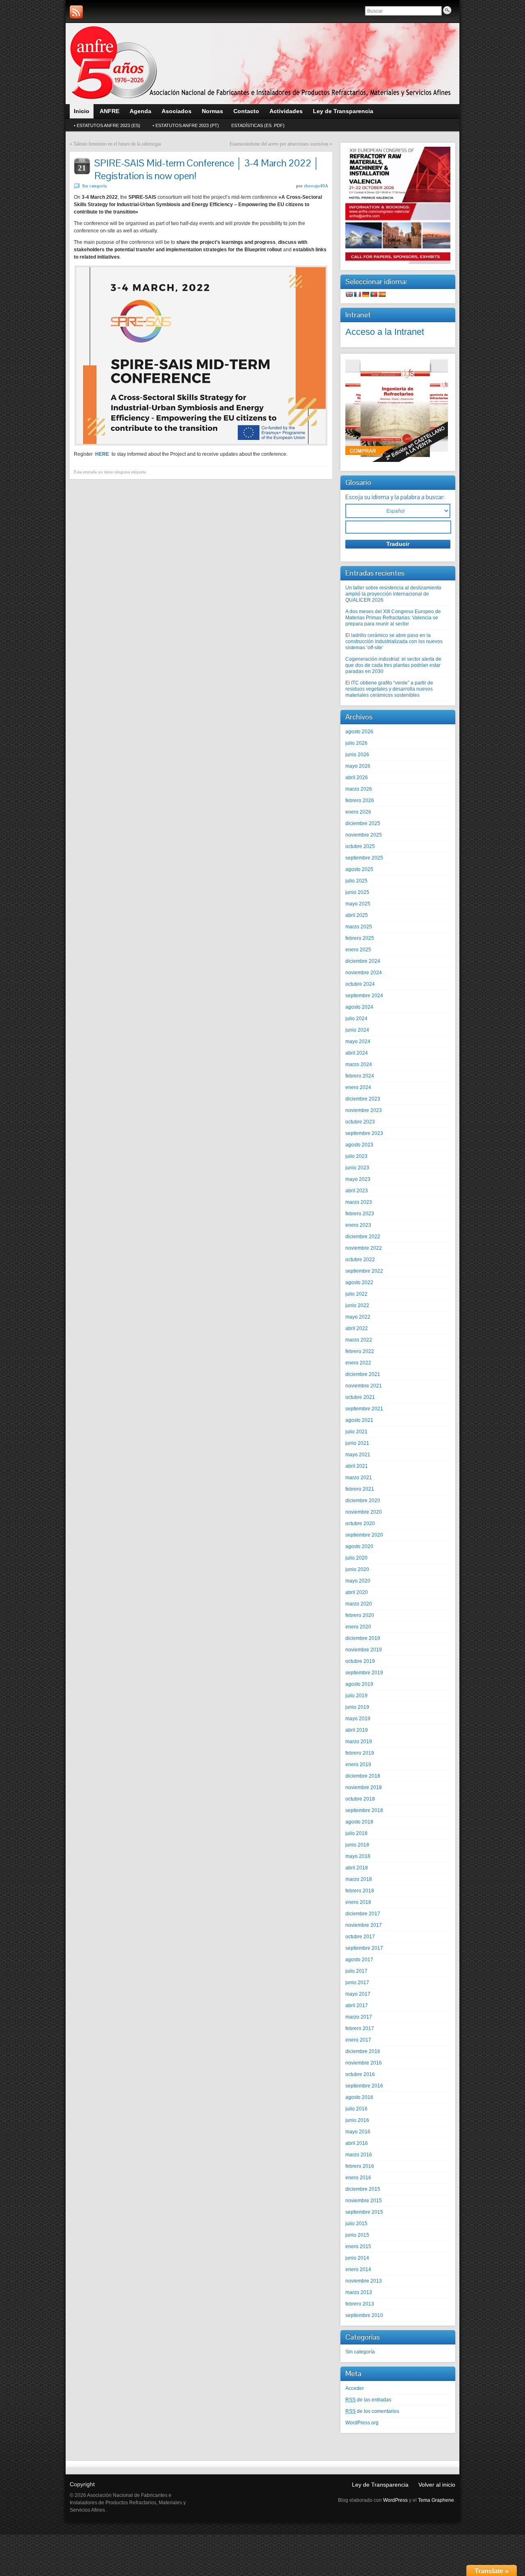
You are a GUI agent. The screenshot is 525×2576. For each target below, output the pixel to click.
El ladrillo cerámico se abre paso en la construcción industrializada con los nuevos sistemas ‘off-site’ (394, 641)
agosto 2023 (359, 1145)
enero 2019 (358, 1764)
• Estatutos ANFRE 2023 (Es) (107, 125)
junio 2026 (357, 755)
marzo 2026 (359, 789)
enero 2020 (358, 1627)
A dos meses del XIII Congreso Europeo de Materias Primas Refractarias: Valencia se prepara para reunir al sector (393, 618)
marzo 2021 (359, 1478)
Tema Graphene (436, 2500)
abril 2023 (357, 1191)
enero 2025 (358, 950)
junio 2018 (357, 1845)
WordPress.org (362, 2423)
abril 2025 (357, 915)
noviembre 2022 (364, 1248)
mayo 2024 (358, 1041)
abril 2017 (357, 2005)
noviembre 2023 (364, 1110)
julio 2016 (356, 2109)
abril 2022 (357, 1328)
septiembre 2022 (364, 1271)
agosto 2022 (359, 1282)
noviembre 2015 (364, 2201)
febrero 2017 (360, 2028)
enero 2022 (358, 1363)
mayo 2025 (358, 904)
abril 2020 (357, 1592)
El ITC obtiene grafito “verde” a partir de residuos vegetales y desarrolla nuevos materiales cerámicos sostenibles (389, 689)
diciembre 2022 (363, 1237)
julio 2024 (356, 1019)
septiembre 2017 (364, 1948)
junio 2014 (357, 2258)
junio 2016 (357, 2120)
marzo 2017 (359, 2017)
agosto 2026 (359, 732)
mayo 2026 (358, 766)
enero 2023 (358, 1225)
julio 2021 (356, 1432)
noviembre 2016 (364, 2063)
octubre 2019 (360, 1661)
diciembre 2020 (363, 1501)
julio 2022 (356, 1294)
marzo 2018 (359, 1879)
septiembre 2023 (364, 1133)
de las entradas (368, 2400)
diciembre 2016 (363, 2051)
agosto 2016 (359, 2097)
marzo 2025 (359, 927)
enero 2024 (358, 1087)
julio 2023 (356, 1156)
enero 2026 (358, 812)
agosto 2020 (359, 1546)
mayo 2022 (358, 1317)
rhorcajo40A (316, 186)
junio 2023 (357, 1168)
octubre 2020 (360, 1523)
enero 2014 (358, 2269)
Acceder (355, 2388)
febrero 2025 (360, 938)
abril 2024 (357, 1053)
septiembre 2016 (364, 2086)
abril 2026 (357, 778)
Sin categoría (94, 186)
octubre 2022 (360, 1260)
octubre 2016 (360, 2074)
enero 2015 (358, 2246)
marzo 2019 (359, 1742)
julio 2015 (356, 2224)
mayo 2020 (358, 1581)
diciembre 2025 (363, 823)
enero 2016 (358, 2178)
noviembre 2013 (364, 2281)
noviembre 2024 (364, 973)
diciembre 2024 (363, 961)
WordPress (395, 2500)
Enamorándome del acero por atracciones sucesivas (279, 144)
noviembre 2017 (364, 1925)
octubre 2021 (360, 1397)
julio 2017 (356, 1971)
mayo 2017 (358, 1994)
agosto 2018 (359, 1822)
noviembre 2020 (364, 1512)
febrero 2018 (360, 1891)
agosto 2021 (359, 1420)
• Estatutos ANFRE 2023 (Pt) (186, 125)
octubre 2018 (360, 1799)
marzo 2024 (359, 1064)
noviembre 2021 (364, 1386)
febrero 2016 (360, 2166)
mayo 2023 (358, 1179)
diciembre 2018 (363, 1776)
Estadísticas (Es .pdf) (258, 125)
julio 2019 (356, 1696)
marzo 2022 (359, 1340)
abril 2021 (357, 1466)
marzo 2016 (359, 2155)
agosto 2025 (359, 869)
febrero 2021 (360, 1489)
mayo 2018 (358, 1856)
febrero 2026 (360, 800)
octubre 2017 (360, 1937)
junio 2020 (357, 1569)
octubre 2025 (360, 846)
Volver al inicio (437, 2485)
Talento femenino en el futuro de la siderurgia (117, 144)
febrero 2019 (360, 1753)
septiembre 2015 (364, 2212)
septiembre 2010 (364, 2315)
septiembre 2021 (364, 1409)
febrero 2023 (360, 1214)
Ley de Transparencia (380, 2485)
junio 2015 (357, 2235)
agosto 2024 (359, 1007)
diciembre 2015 (363, 2189)
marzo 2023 (359, 1202)
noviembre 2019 (364, 1650)
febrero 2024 (360, 1076)
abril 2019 (357, 1730)
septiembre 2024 (364, 996)
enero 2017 (358, 2040)
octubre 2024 (360, 984)
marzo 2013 (359, 2292)
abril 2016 (357, 2143)
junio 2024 (357, 1030)
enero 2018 (358, 1902)
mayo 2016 (358, 2132)
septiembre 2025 (364, 858)
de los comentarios (372, 2411)
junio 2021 (357, 1443)
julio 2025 (356, 881)
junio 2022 (357, 1305)
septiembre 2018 (364, 1810)
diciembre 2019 (363, 1638)
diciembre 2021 (363, 1374)
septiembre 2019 (364, 1673)
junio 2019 (357, 1707)
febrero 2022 (360, 1351)
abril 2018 (357, 1868)
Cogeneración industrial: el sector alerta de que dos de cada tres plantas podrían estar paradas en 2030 (393, 665)
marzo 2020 (359, 1604)
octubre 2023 (360, 1122)
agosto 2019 (359, 1684)
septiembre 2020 (364, 1535)
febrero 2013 (360, 2304)
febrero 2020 (360, 1615)
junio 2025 (357, 892)
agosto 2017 (359, 1960)
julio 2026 (356, 743)
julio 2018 (356, 1833)
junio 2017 (357, 1983)
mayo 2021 (358, 1455)
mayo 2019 (358, 1719)
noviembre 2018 (364, 1787)
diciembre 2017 (363, 1914)
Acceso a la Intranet (385, 332)
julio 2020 (356, 1558)
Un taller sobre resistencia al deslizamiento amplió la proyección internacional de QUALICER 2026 (393, 594)
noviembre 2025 (364, 835)
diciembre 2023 (363, 1099)
